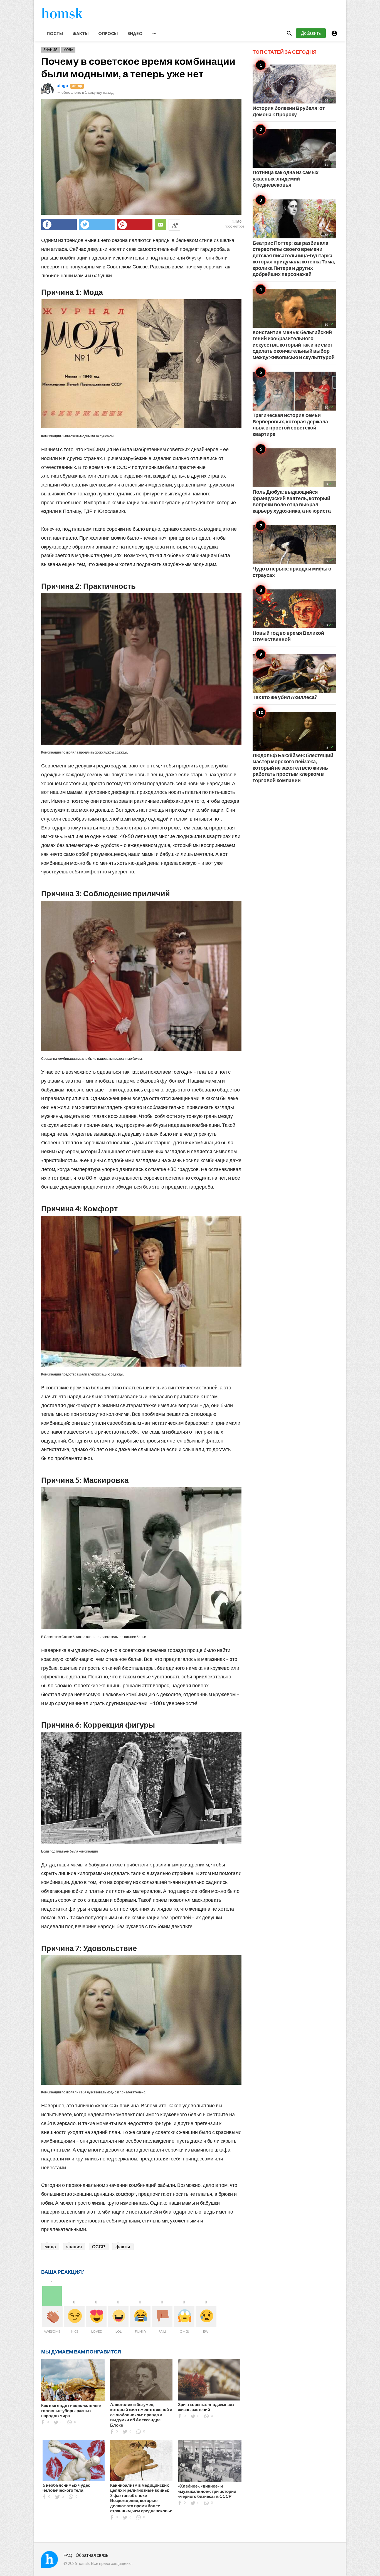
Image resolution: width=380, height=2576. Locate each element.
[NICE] (74, 2317)
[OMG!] (184, 2317)
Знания (50, 50)
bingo (62, 85)
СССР (99, 2247)
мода (50, 2247)
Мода (68, 50)
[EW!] (206, 2317)
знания (74, 2247)
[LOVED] (96, 2317)
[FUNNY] (140, 2317)
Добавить (311, 33)
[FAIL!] (162, 2317)
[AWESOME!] (52, 2317)
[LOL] (118, 2317)
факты (123, 2247)
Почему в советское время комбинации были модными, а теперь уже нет (138, 67)
